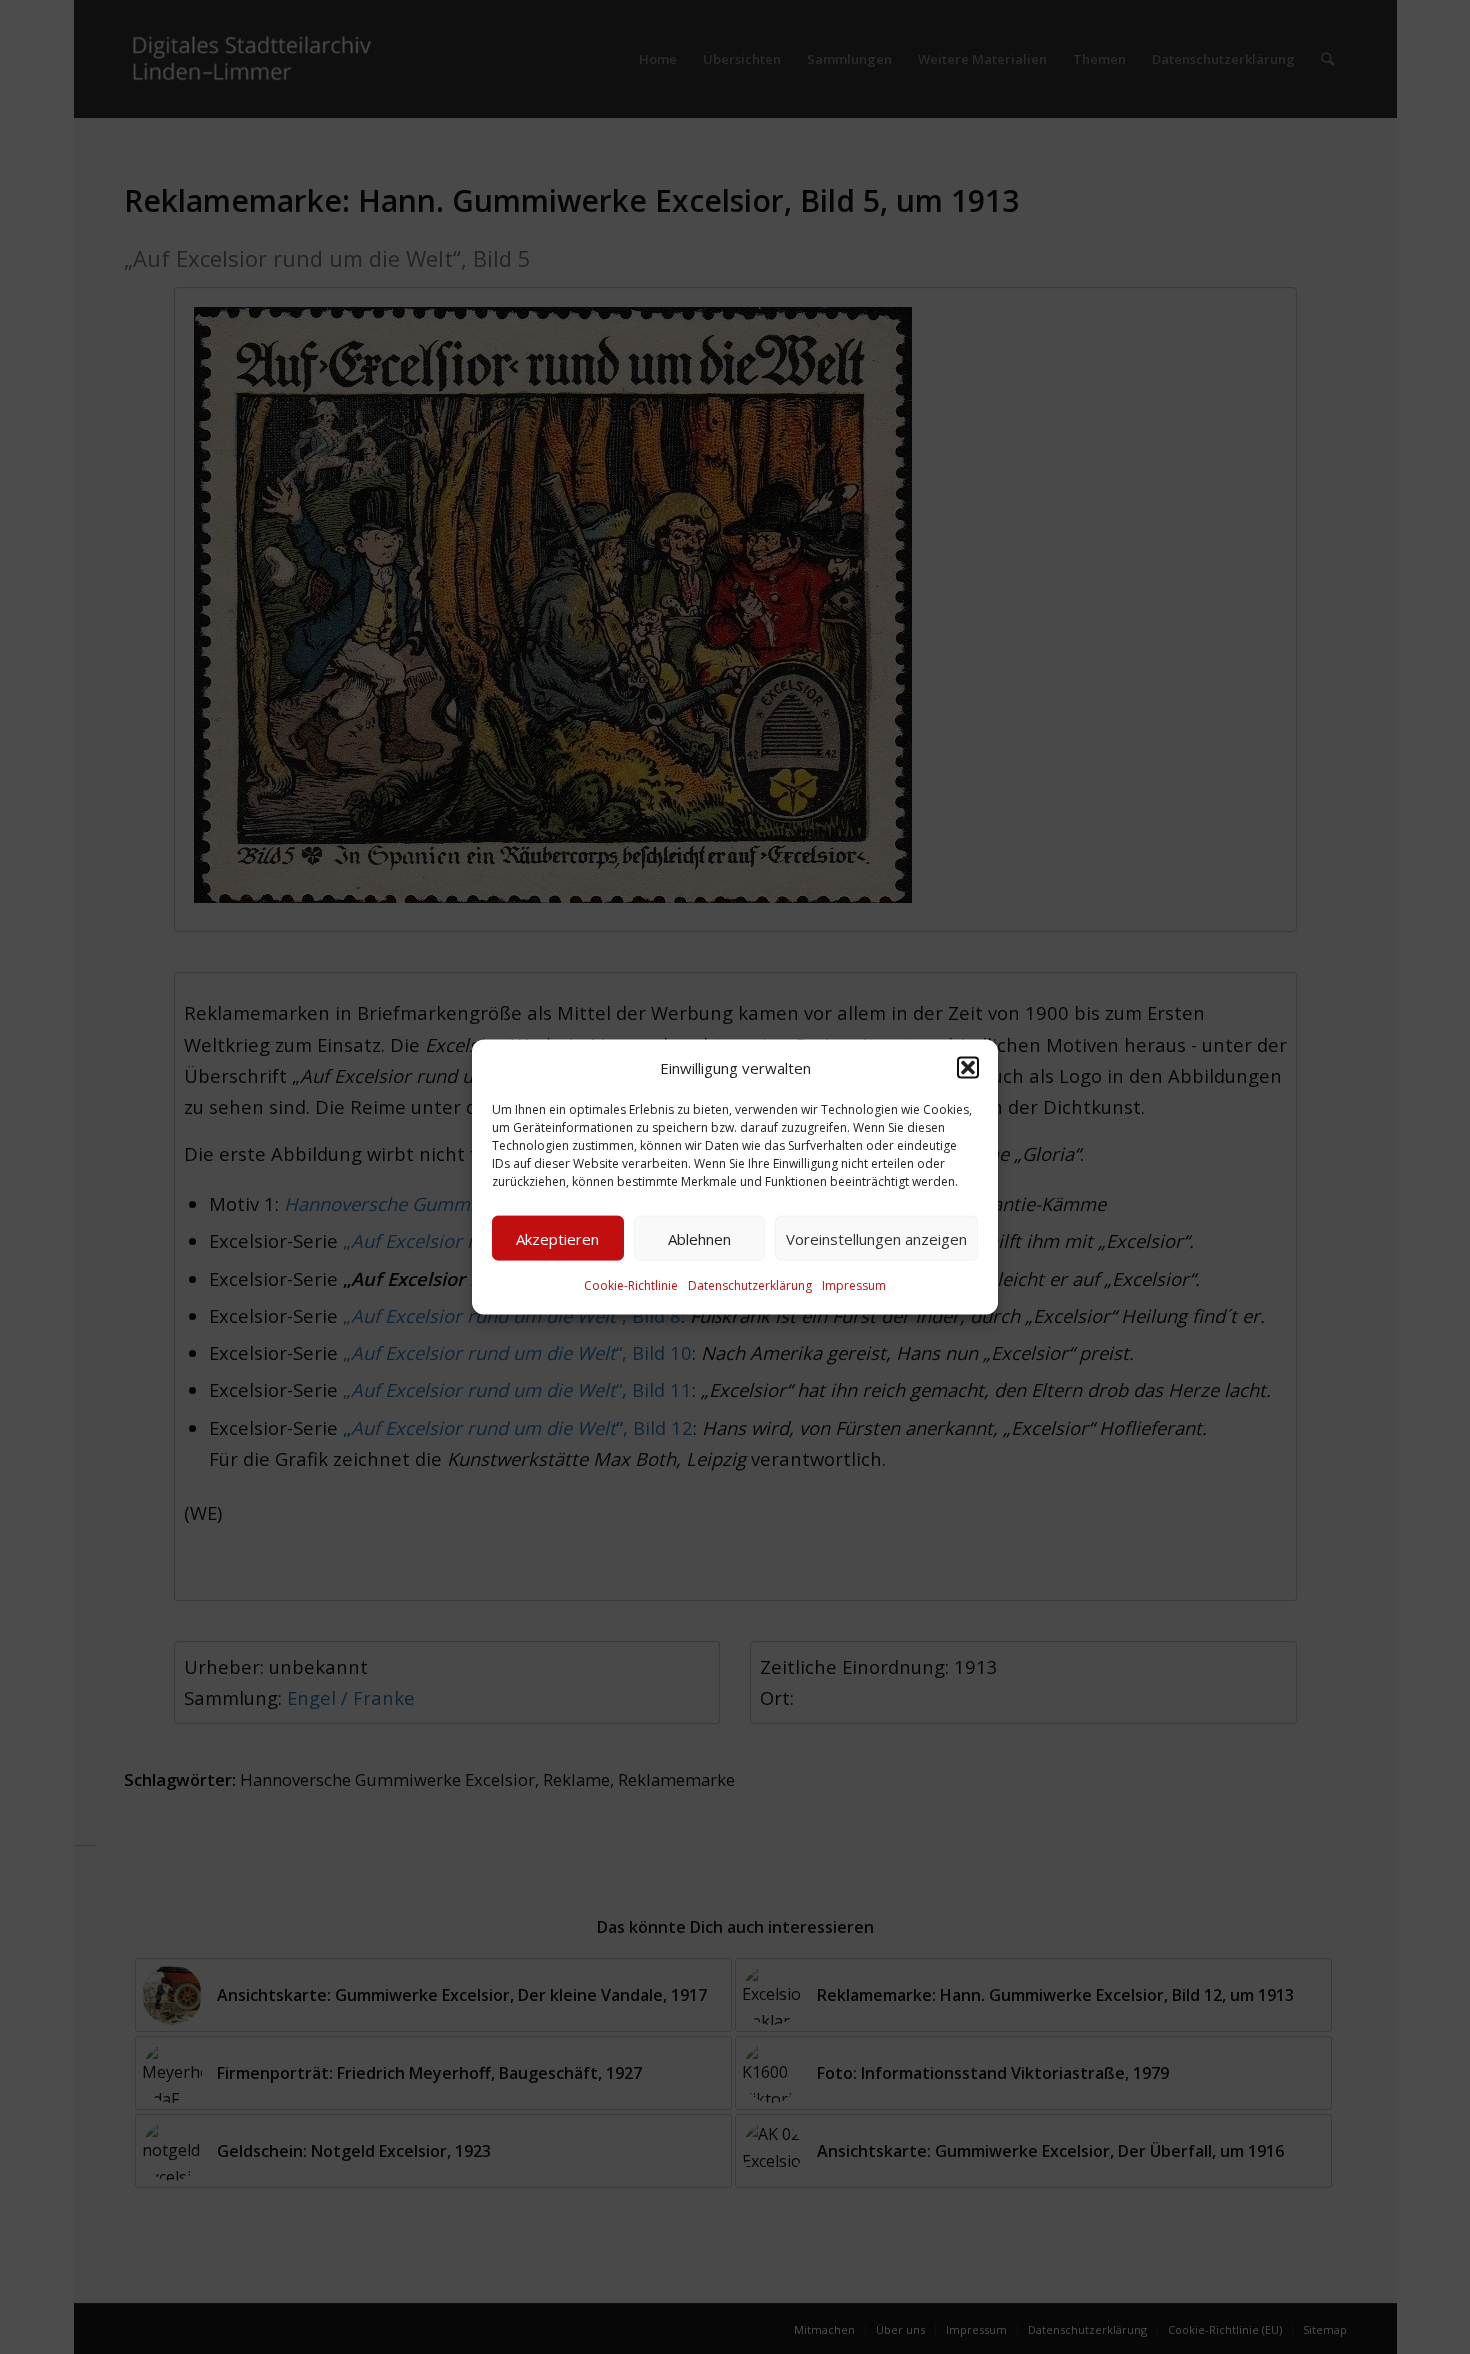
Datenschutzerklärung (750, 1285)
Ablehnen (699, 1239)
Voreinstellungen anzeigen (876, 1239)
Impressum (854, 1285)
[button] (968, 1068)
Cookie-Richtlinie (631, 1285)
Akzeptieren (557, 1239)
